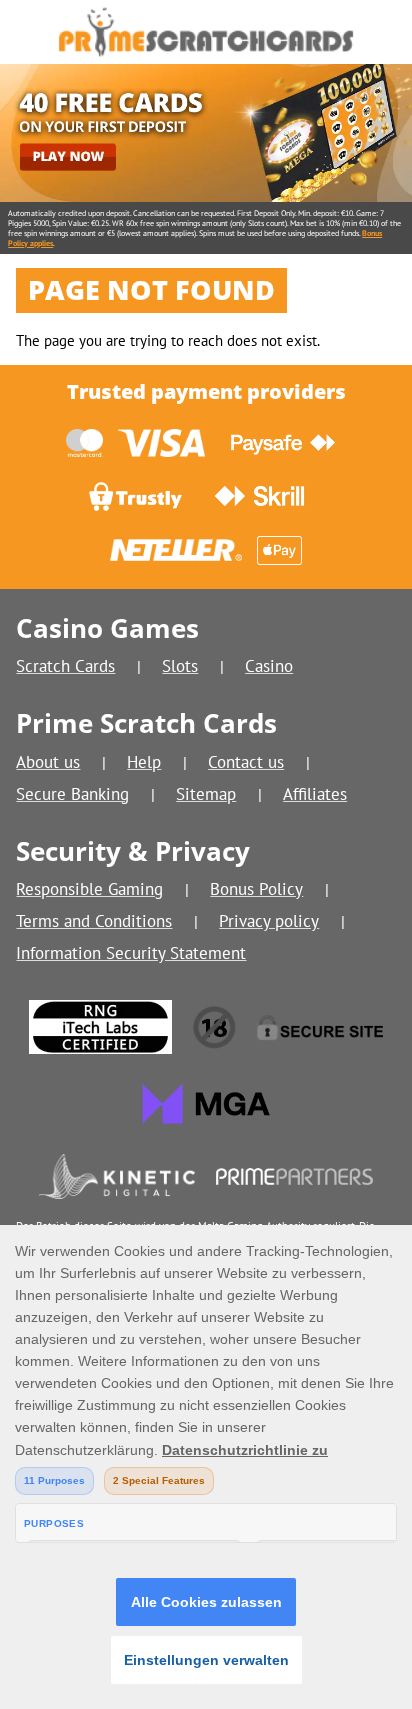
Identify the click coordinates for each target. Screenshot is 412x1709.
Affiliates (315, 793)
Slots (180, 665)
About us (48, 761)
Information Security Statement (131, 952)
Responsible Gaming (89, 888)
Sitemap (206, 793)
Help (144, 761)
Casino (269, 665)
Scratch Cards (65, 665)
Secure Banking (72, 793)
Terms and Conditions (94, 920)
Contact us (246, 761)
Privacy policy (269, 920)
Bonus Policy (256, 888)
